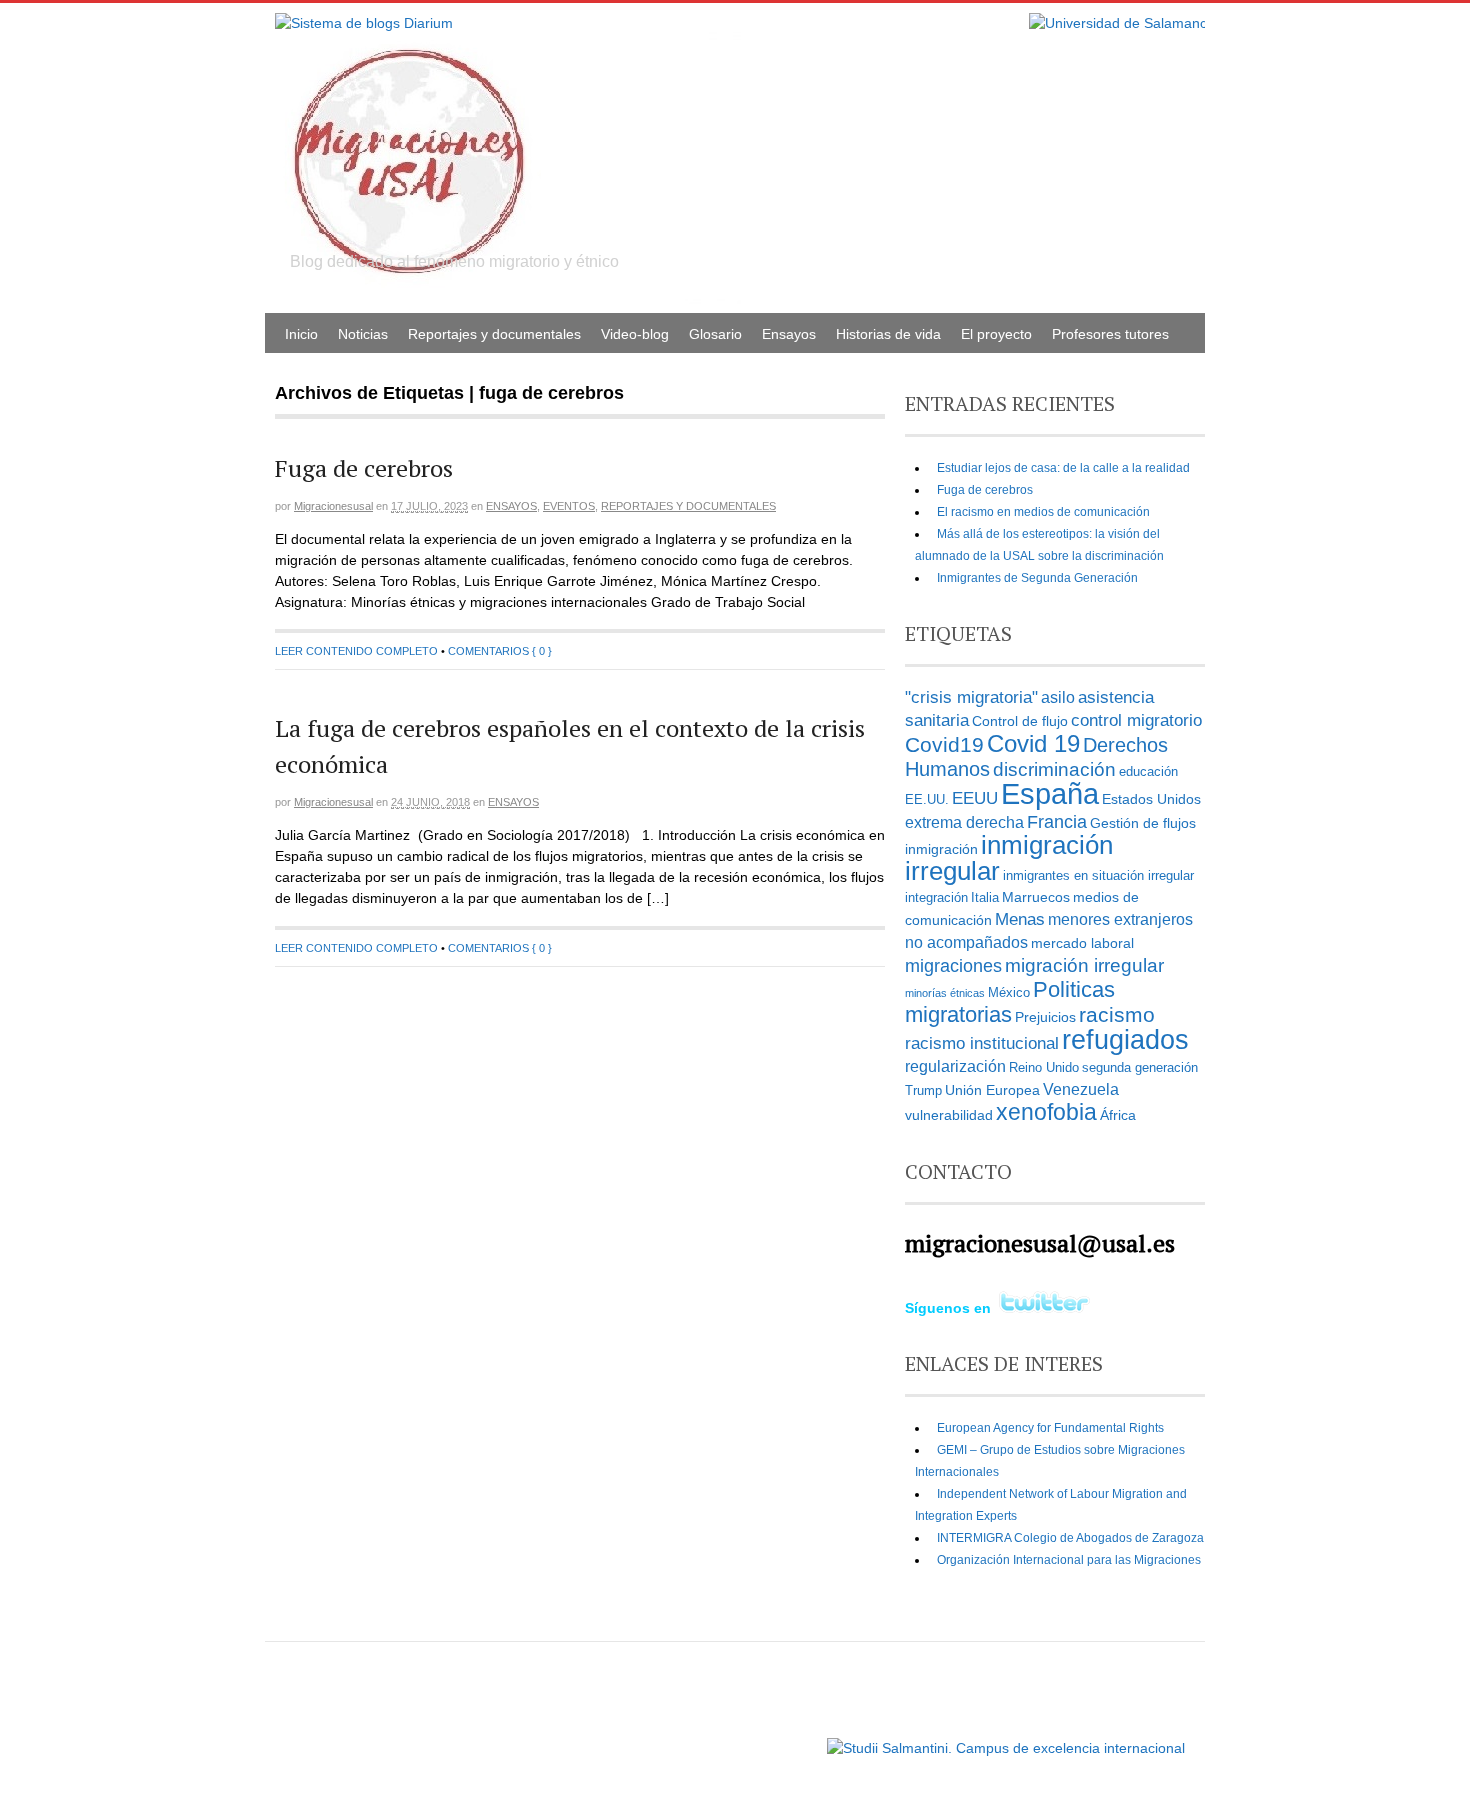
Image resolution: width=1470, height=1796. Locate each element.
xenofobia (1046, 1112)
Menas (1020, 919)
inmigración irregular (1009, 858)
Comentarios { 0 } (500, 651)
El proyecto (996, 334)
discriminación (1054, 769)
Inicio (301, 334)
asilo (1058, 697)
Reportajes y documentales (494, 334)
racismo (1117, 1015)
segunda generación (1140, 1068)
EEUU (975, 798)
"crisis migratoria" (971, 697)
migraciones (953, 965)
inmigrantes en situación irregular (1098, 876)
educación (1148, 772)
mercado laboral (1082, 943)
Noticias (363, 334)
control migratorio (1136, 720)
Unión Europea (992, 1090)
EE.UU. (927, 800)
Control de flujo (1020, 721)
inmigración (941, 849)
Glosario (715, 334)
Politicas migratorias (1010, 1002)
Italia (985, 898)
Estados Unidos (1151, 799)
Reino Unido (1044, 1068)
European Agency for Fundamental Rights (1050, 1428)
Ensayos (789, 334)
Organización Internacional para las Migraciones (1069, 1560)
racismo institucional (982, 1043)
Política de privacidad (763, 1738)
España (1050, 793)
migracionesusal (333, 506)
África (1118, 1115)
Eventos (569, 506)
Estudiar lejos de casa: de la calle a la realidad (1063, 468)
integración (936, 898)
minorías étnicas (945, 993)
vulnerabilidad (949, 1115)
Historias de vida (888, 334)
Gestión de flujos (1143, 823)
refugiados (1125, 1039)
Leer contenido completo (356, 651)
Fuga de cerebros (364, 468)
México (1009, 993)
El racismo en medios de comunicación (1043, 512)
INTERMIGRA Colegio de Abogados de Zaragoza (1070, 1538)
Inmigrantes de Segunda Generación (1037, 578)
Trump (923, 1091)
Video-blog (635, 334)
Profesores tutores (1110, 334)
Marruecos (1036, 897)
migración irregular (1084, 965)
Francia (1057, 821)
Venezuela (1081, 1089)
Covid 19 (1033, 743)
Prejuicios (1045, 1017)
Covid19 (944, 745)
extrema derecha (964, 822)
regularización (955, 1066)
